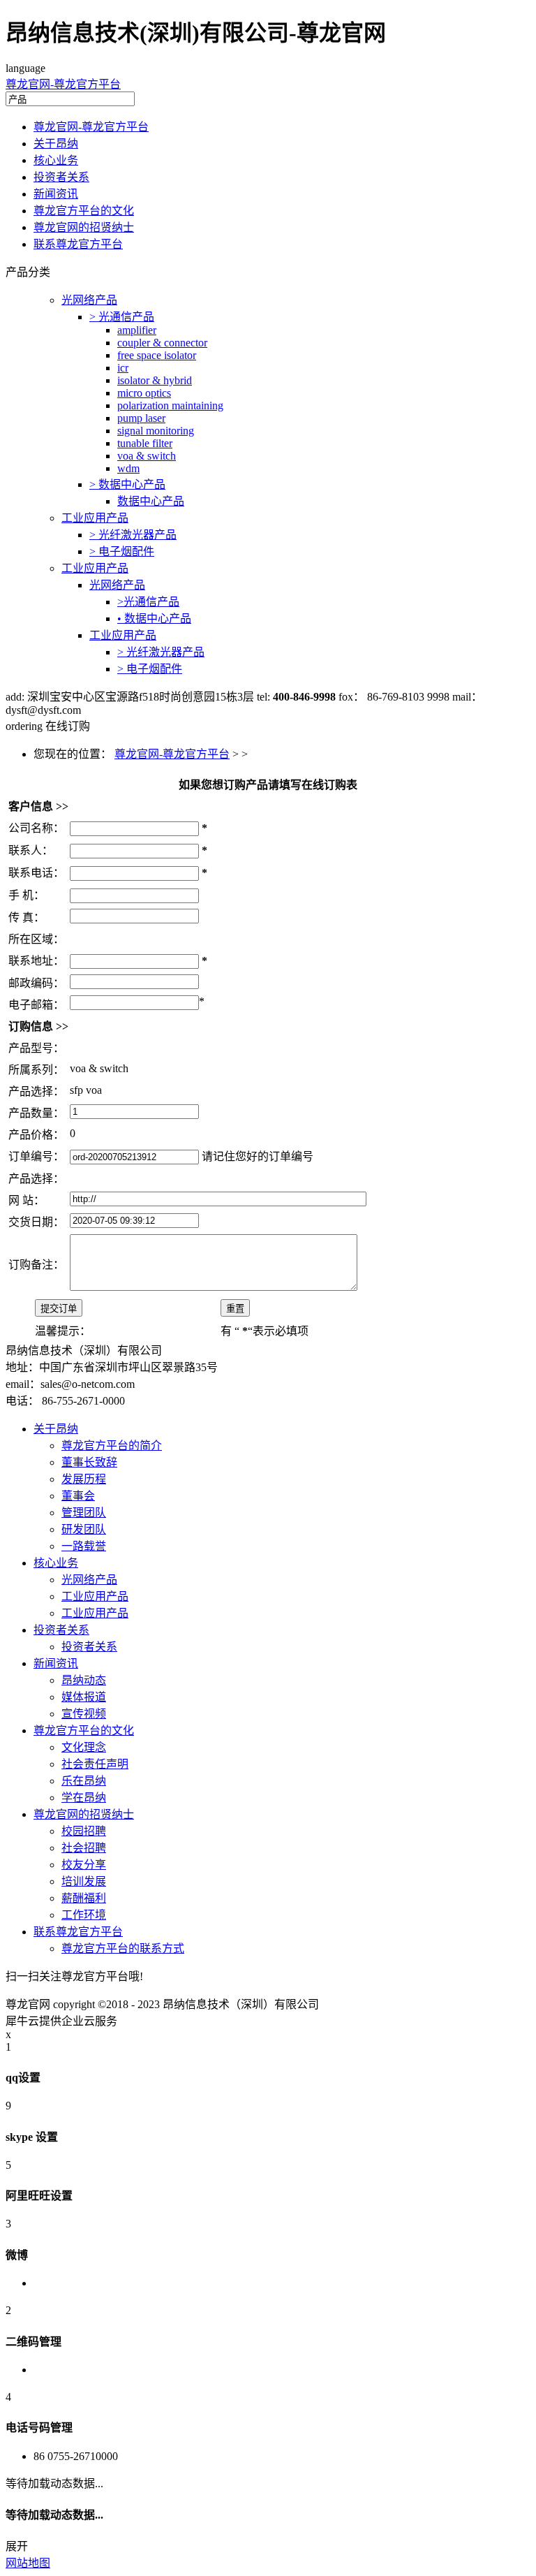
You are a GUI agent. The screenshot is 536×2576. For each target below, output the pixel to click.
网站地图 (28, 2563)
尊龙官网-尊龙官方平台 (63, 84)
